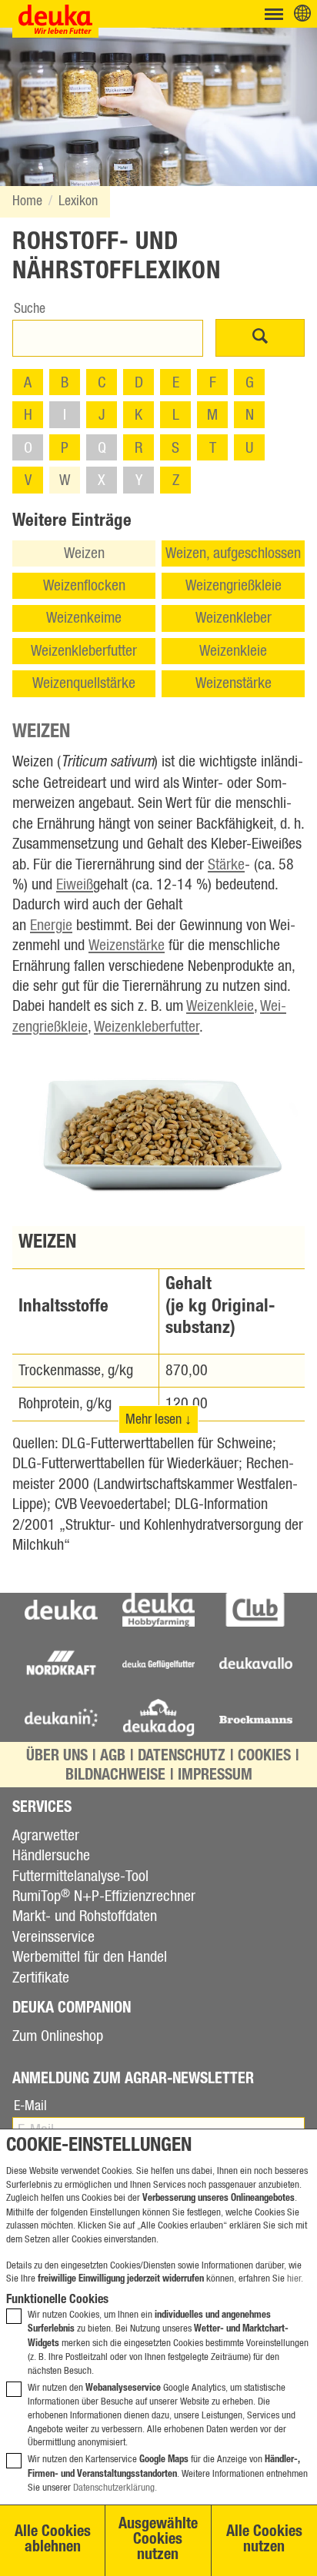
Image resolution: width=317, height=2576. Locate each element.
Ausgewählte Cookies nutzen (158, 2541)
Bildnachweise (115, 1777)
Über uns (57, 1757)
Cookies (264, 1757)
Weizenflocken (84, 586)
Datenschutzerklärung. (115, 2488)
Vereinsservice (53, 1937)
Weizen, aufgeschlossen (233, 553)
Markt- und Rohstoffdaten (85, 1916)
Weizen (84, 553)
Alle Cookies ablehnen (53, 2541)
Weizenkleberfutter (84, 651)
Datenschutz (182, 1757)
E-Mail (30, 2106)
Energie (51, 926)
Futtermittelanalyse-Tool (80, 1876)
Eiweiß (75, 885)
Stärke (226, 865)
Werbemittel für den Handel (90, 1957)
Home (27, 201)
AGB (113, 1757)
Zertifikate (41, 1978)
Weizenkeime (84, 618)
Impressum (215, 1777)
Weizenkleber (234, 618)
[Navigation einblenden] (274, 14)
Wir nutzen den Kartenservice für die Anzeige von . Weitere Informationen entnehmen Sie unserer (168, 2473)
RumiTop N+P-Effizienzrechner (104, 1896)
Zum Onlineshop (58, 2036)
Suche (30, 309)
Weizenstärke (234, 683)
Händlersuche (51, 1856)
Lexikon (78, 201)
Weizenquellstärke (84, 683)
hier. (295, 2279)
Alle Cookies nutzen (264, 2541)
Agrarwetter (46, 1836)
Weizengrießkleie (234, 586)
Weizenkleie (233, 651)
